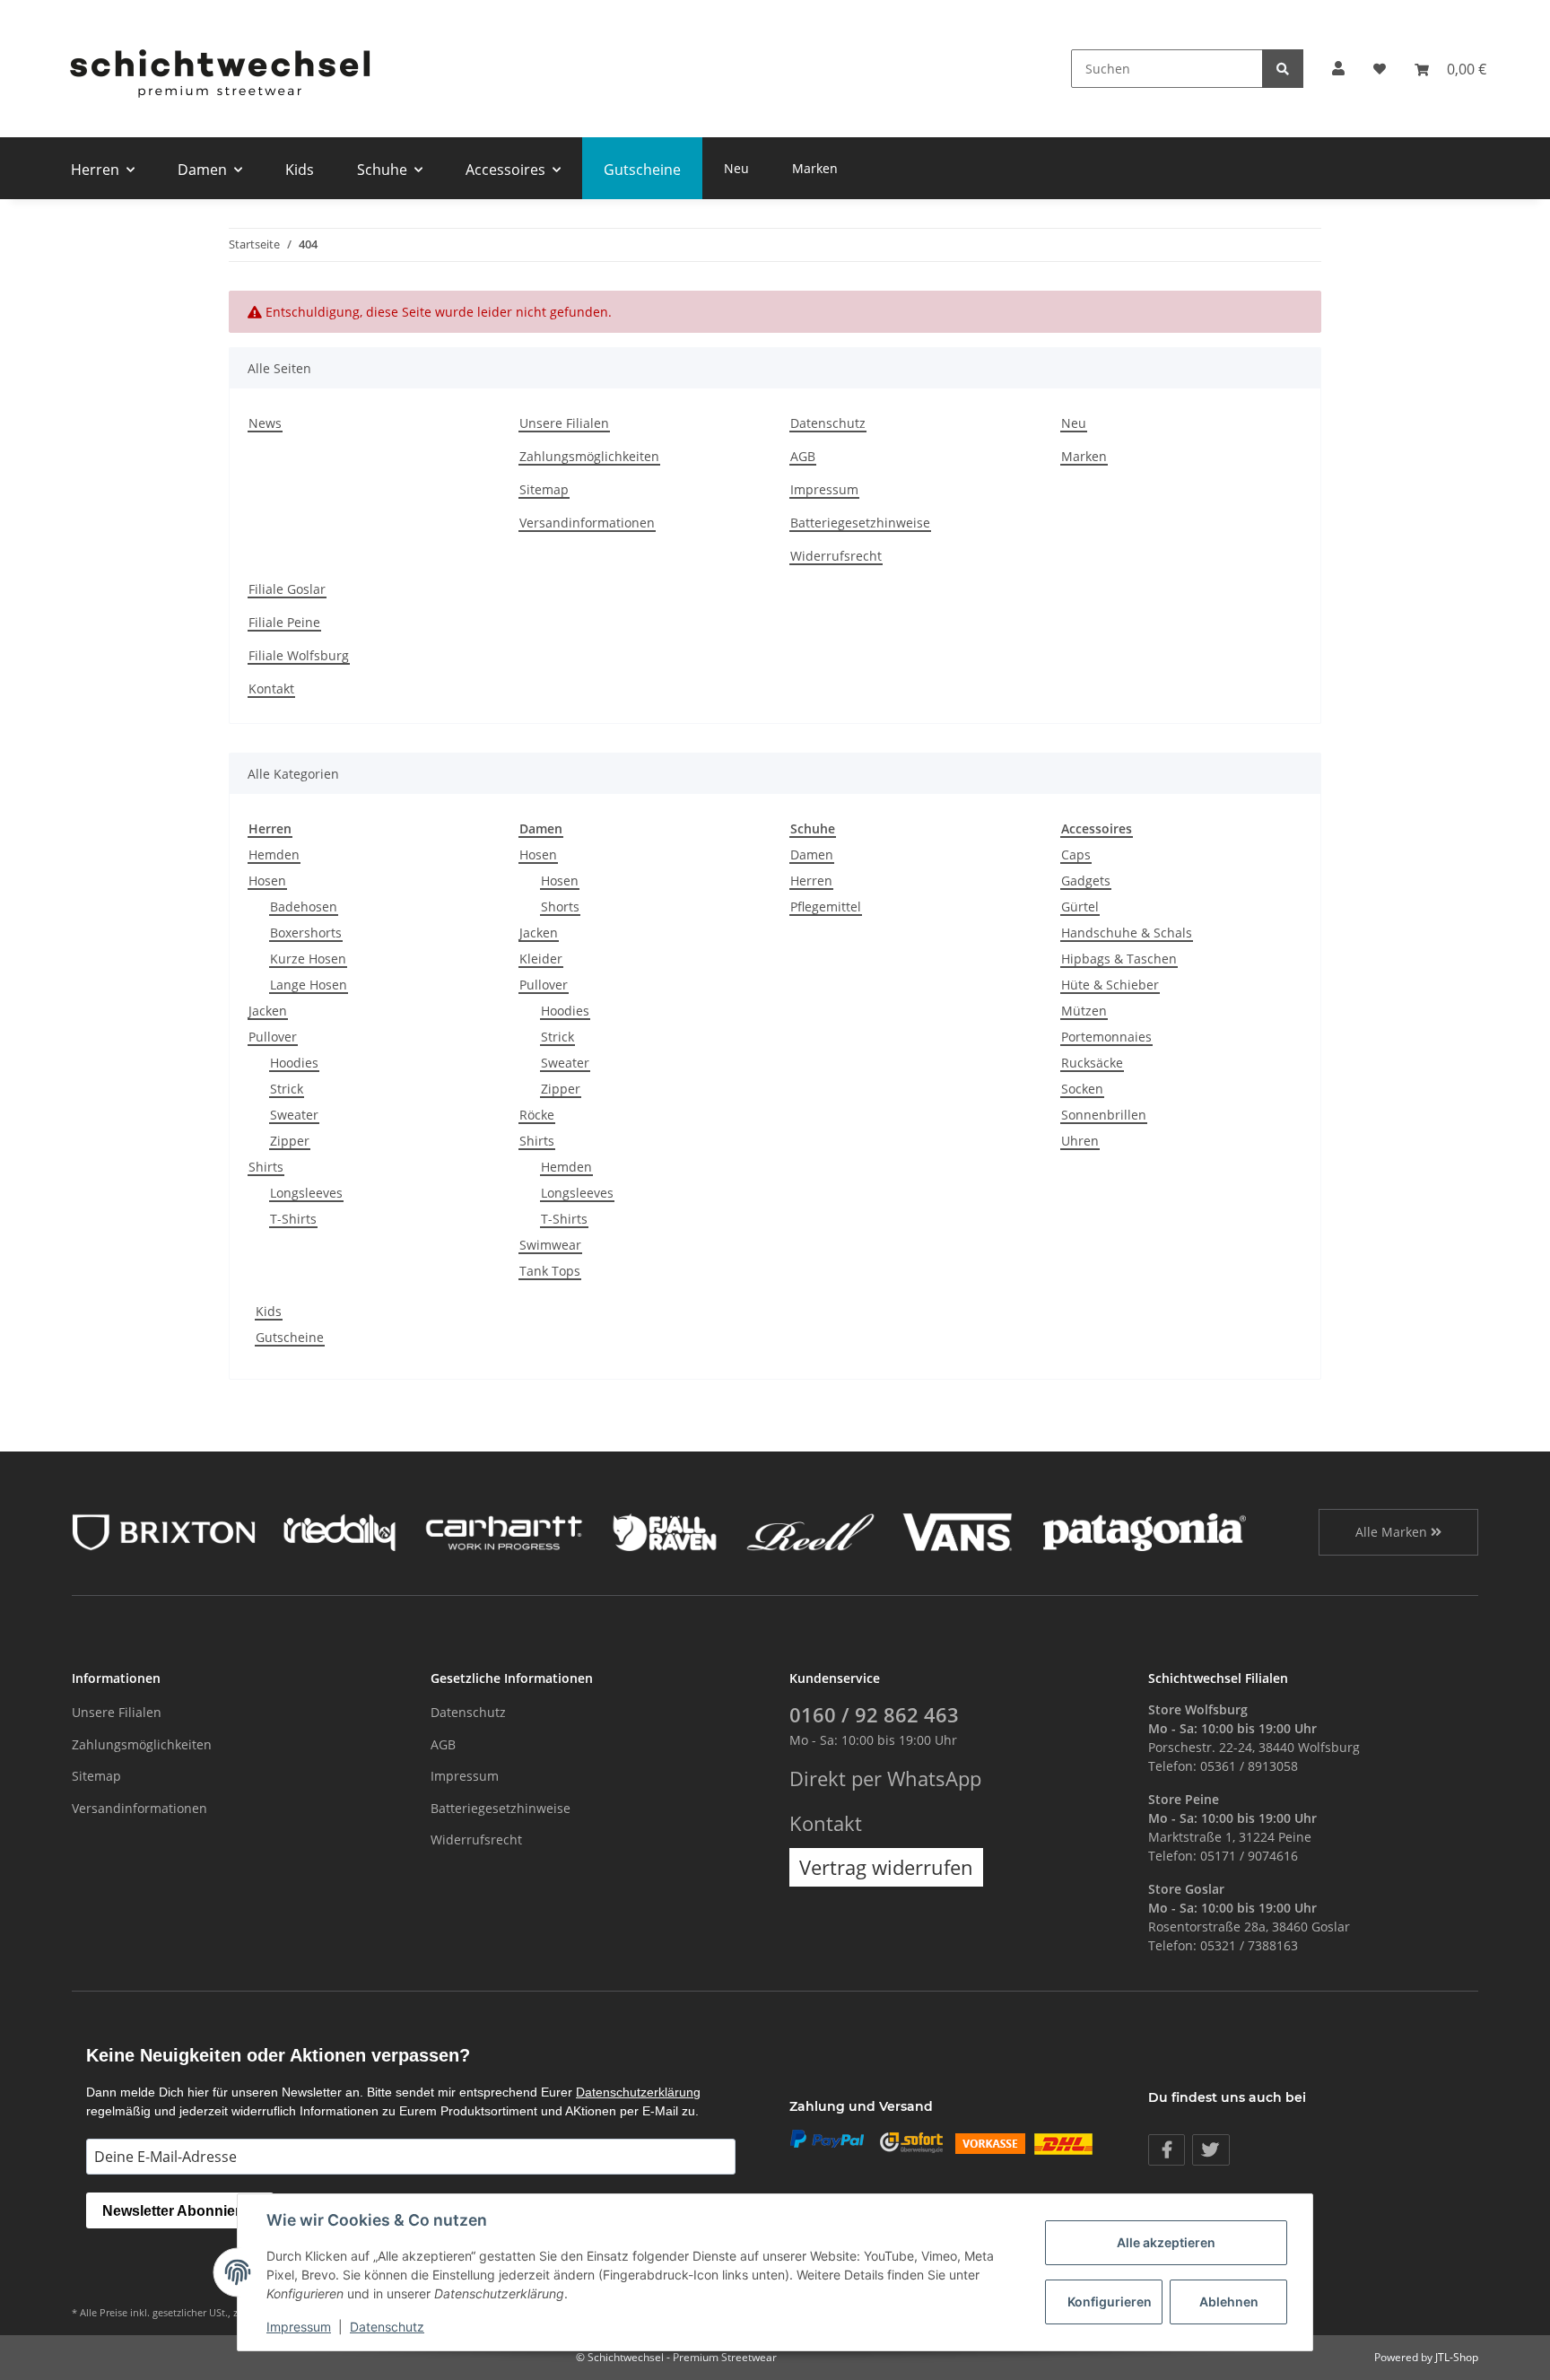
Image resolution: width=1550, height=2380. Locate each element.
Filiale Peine (284, 622)
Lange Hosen (309, 985)
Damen (812, 854)
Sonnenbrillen (1104, 1115)
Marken (815, 168)
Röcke (537, 1115)
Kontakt (271, 689)
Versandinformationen (587, 523)
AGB (803, 456)
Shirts (266, 1167)
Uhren (1080, 1141)
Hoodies (294, 1063)
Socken (1082, 1089)
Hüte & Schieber (1110, 985)
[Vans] (958, 1530)
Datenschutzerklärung (638, 2092)
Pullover (273, 1037)
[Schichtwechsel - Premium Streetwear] (219, 69)
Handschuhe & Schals (1127, 933)
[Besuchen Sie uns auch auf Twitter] (1210, 2150)
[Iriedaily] (340, 1530)
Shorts (560, 907)
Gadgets (1086, 881)
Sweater (294, 1115)
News (265, 423)
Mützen (1084, 1011)
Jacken (268, 1011)
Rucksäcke (1092, 1063)
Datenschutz (828, 423)
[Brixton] (164, 1530)
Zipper (290, 1141)
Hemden (274, 854)
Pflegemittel (826, 907)
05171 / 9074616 (1249, 1856)
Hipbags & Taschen (1119, 959)
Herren (811, 881)
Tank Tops (550, 1271)
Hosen (267, 881)
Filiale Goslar (287, 589)
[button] (1338, 69)
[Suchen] (1283, 69)
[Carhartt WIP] (504, 1530)
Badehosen (304, 907)
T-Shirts (293, 1219)
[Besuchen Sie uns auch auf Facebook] (1167, 2150)
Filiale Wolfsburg (299, 655)
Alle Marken (1393, 1532)
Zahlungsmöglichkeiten (589, 456)
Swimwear (550, 1245)
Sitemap (544, 489)
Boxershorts (306, 933)
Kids (269, 1311)
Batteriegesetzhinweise (860, 523)
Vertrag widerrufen (886, 1867)
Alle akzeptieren (1166, 2242)
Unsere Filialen (564, 423)
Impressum (824, 489)
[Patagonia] (1145, 1530)
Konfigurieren (1110, 2302)
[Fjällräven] (665, 1530)
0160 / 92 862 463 (874, 1715)
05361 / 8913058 (1249, 1766)
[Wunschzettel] (1380, 69)
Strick (287, 1089)
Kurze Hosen (308, 959)
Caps (1076, 854)
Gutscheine (290, 1337)
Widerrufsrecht (836, 556)
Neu (736, 168)
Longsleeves (306, 1193)
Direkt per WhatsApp (885, 1778)
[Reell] (810, 1530)
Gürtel (1080, 907)
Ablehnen (1229, 2302)
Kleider (541, 959)
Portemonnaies (1106, 1037)
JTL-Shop (1457, 2357)
